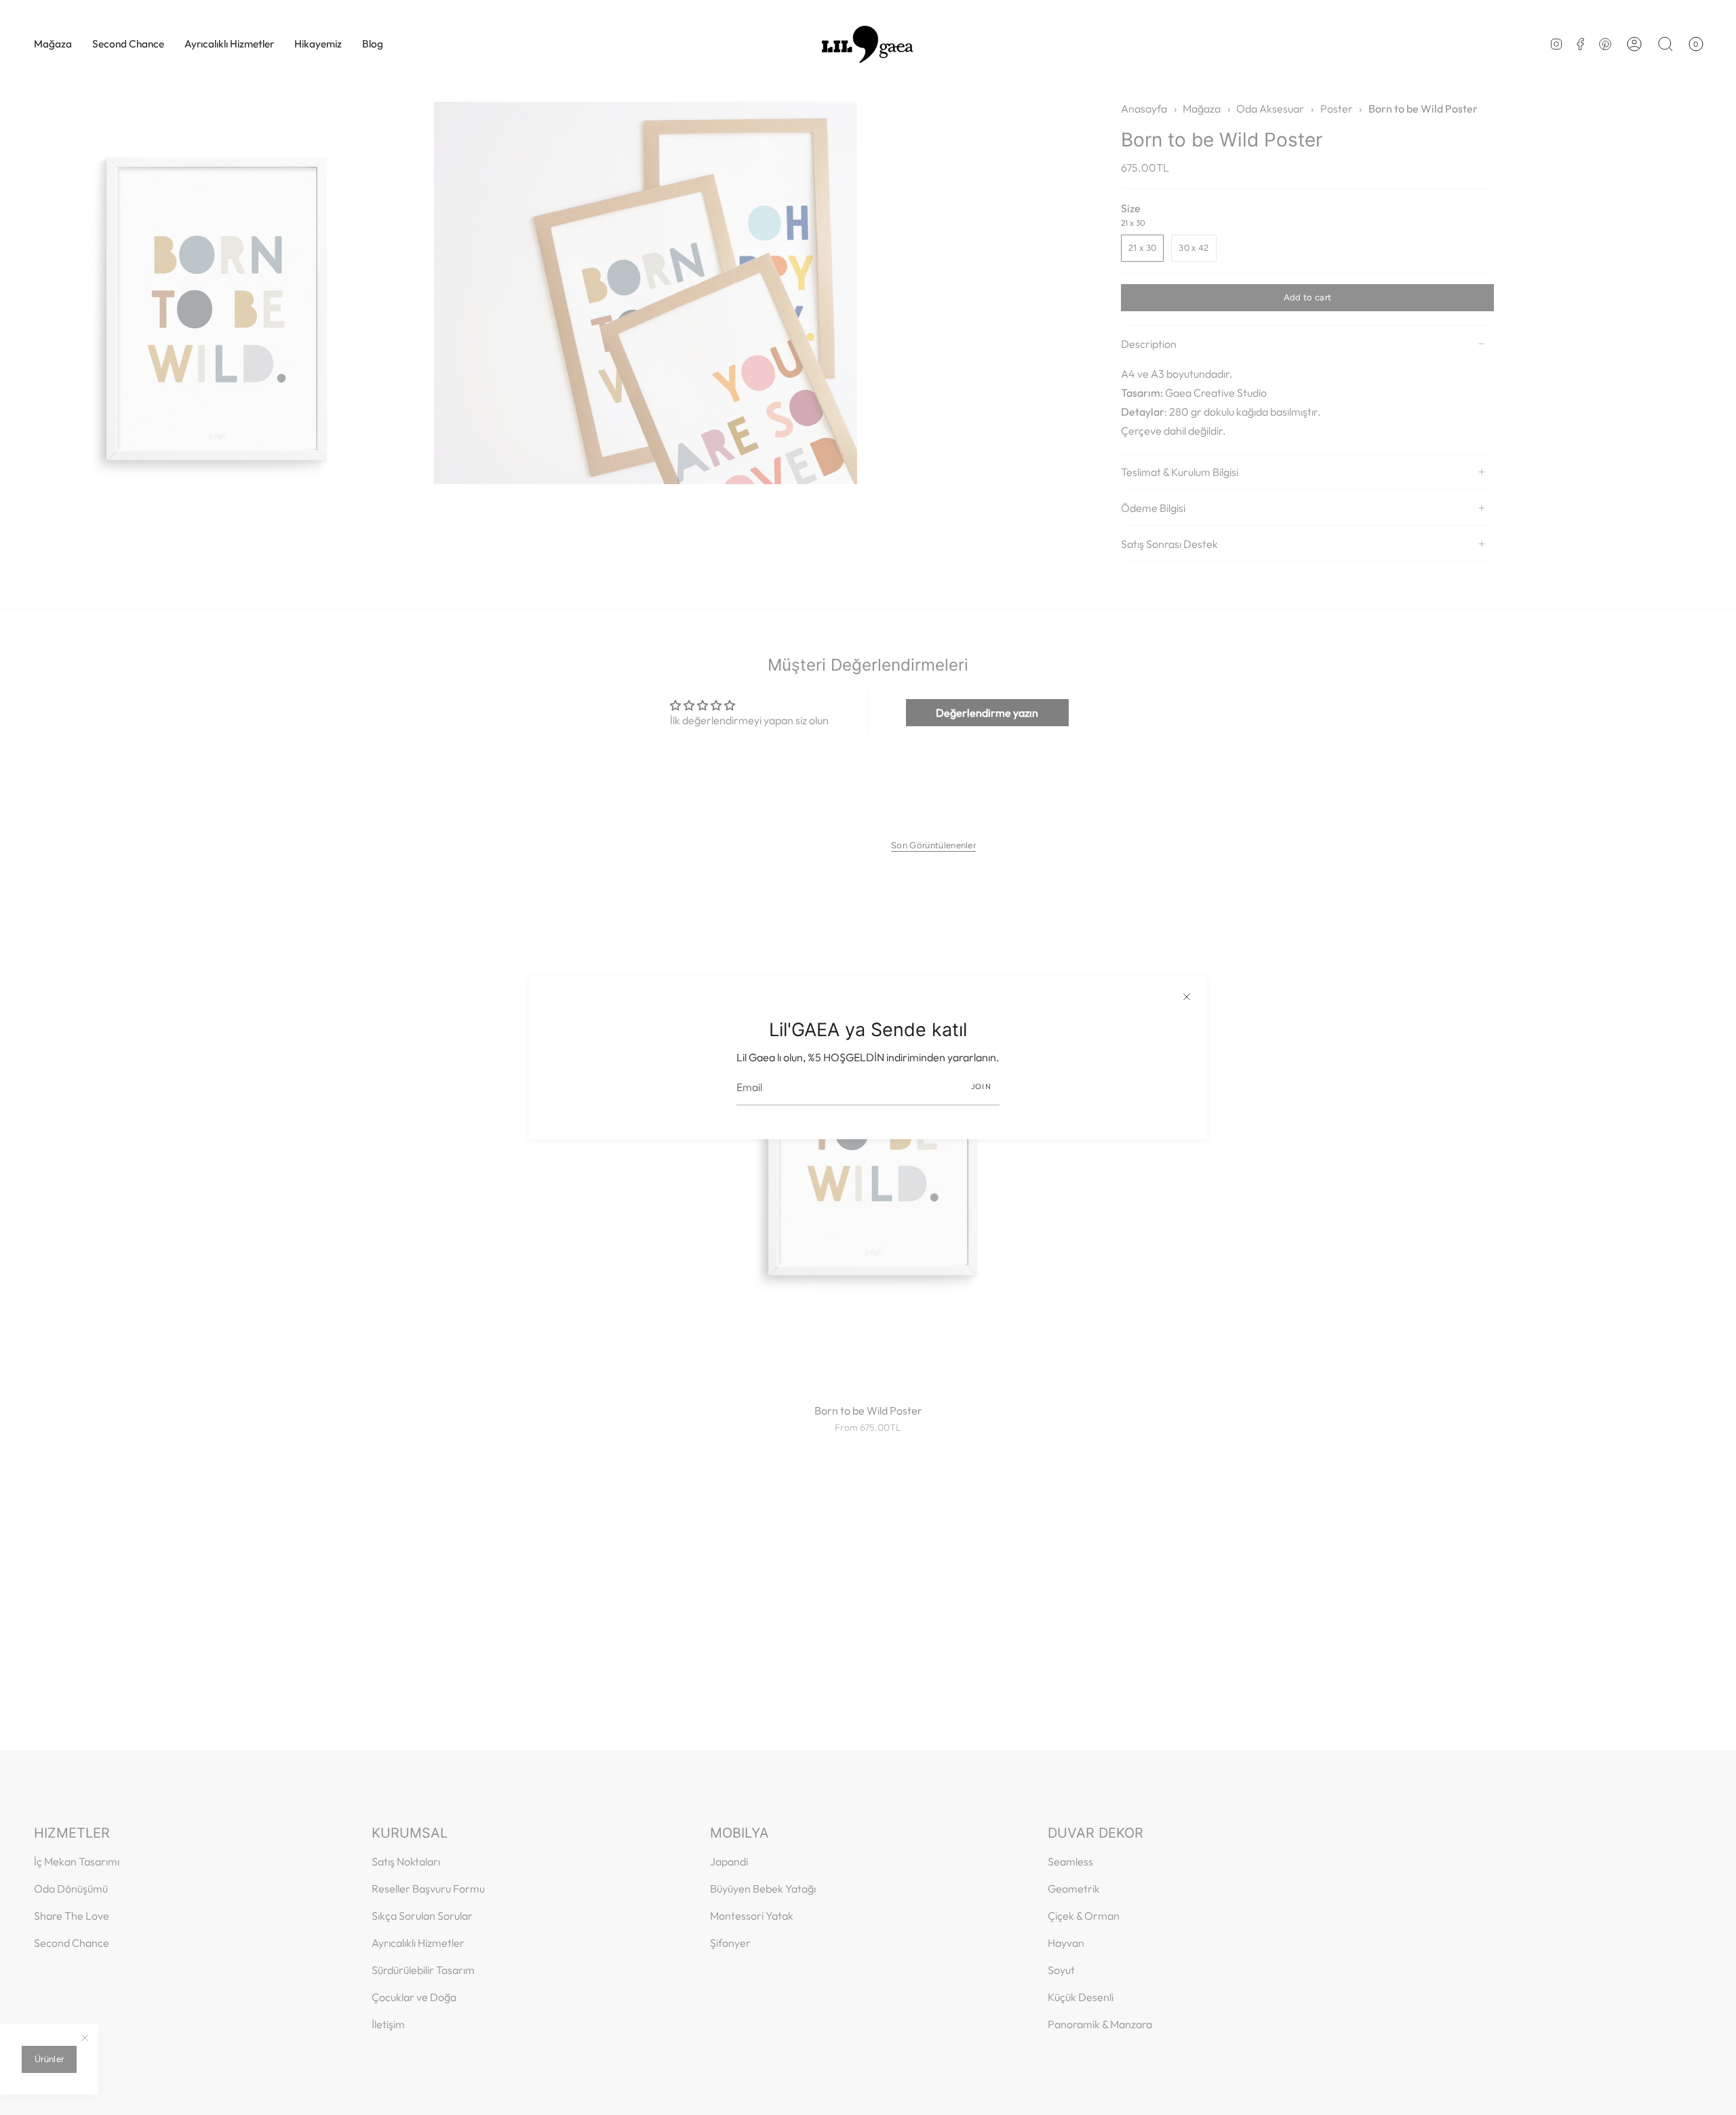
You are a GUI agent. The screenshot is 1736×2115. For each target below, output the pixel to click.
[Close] (1187, 996)
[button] (53, 44)
